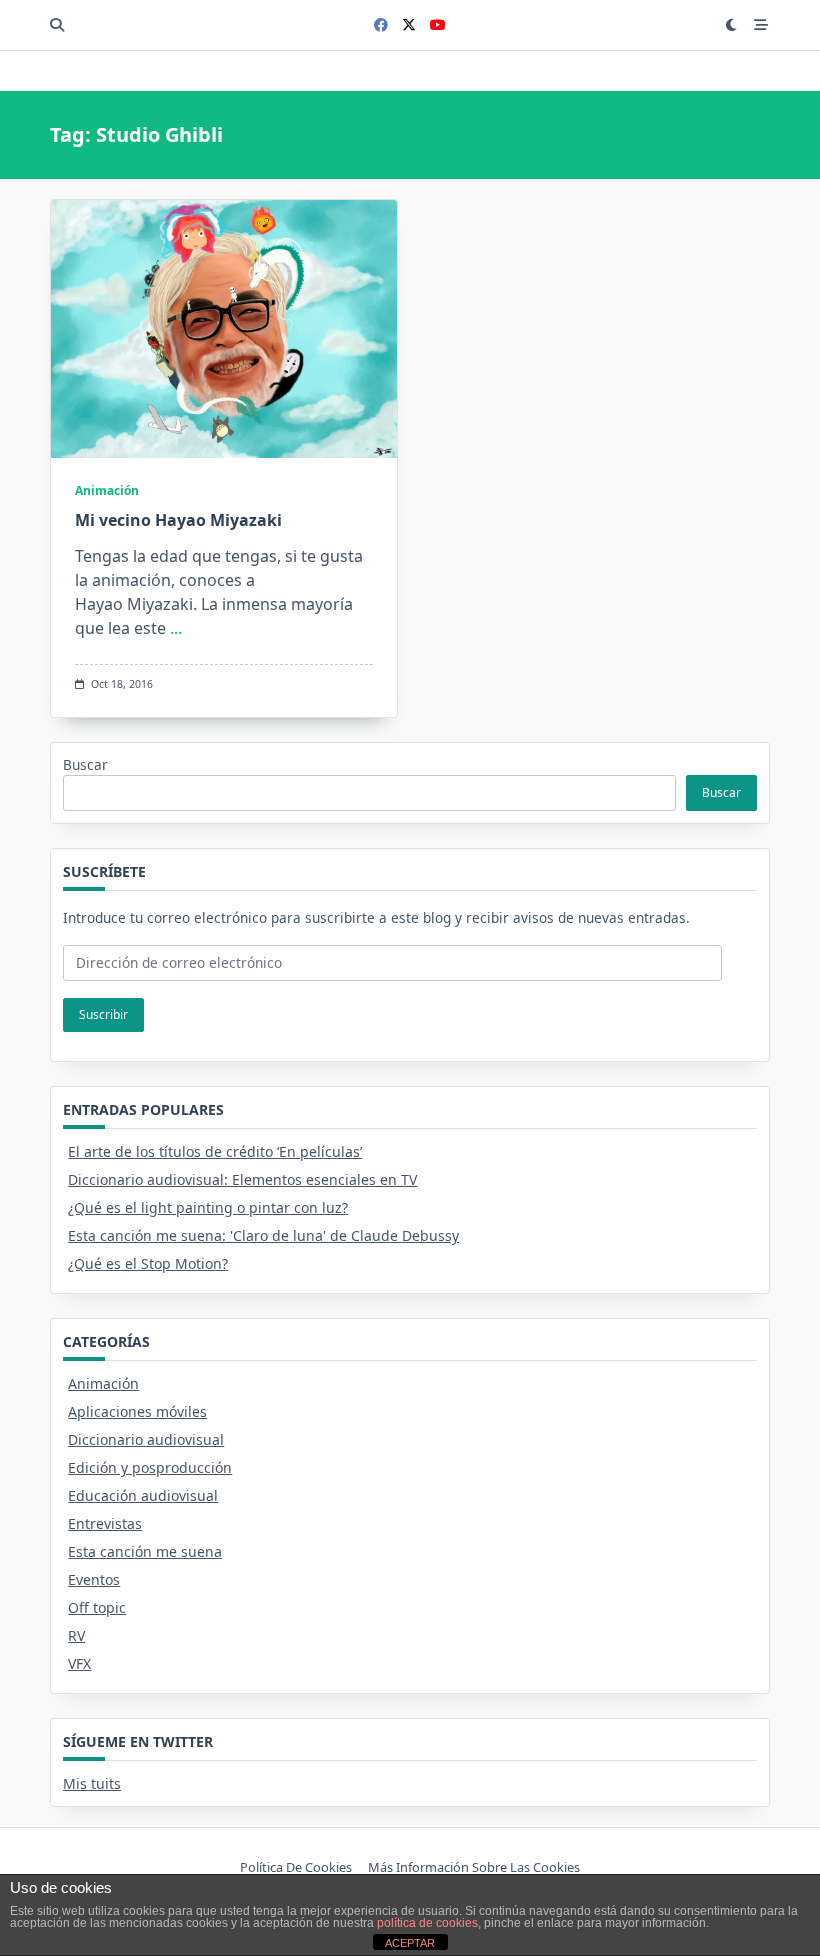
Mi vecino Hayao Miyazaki (178, 520)
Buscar (85, 764)
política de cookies (427, 1923)
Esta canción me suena (145, 1551)
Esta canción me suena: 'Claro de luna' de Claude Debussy (263, 1235)
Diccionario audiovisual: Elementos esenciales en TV (242, 1179)
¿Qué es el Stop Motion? (148, 1263)
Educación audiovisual (143, 1495)
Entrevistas (105, 1523)
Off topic (97, 1607)
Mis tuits (92, 1783)
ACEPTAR (410, 1943)
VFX (79, 1663)
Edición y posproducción (150, 1467)
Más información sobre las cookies (474, 1868)
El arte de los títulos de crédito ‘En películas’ (215, 1151)
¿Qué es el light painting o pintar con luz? (208, 1207)
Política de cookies (296, 1868)
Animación (107, 490)
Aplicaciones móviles (137, 1411)
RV (76, 1635)
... (176, 628)
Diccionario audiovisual (146, 1439)
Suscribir (103, 1014)
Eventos (94, 1579)
